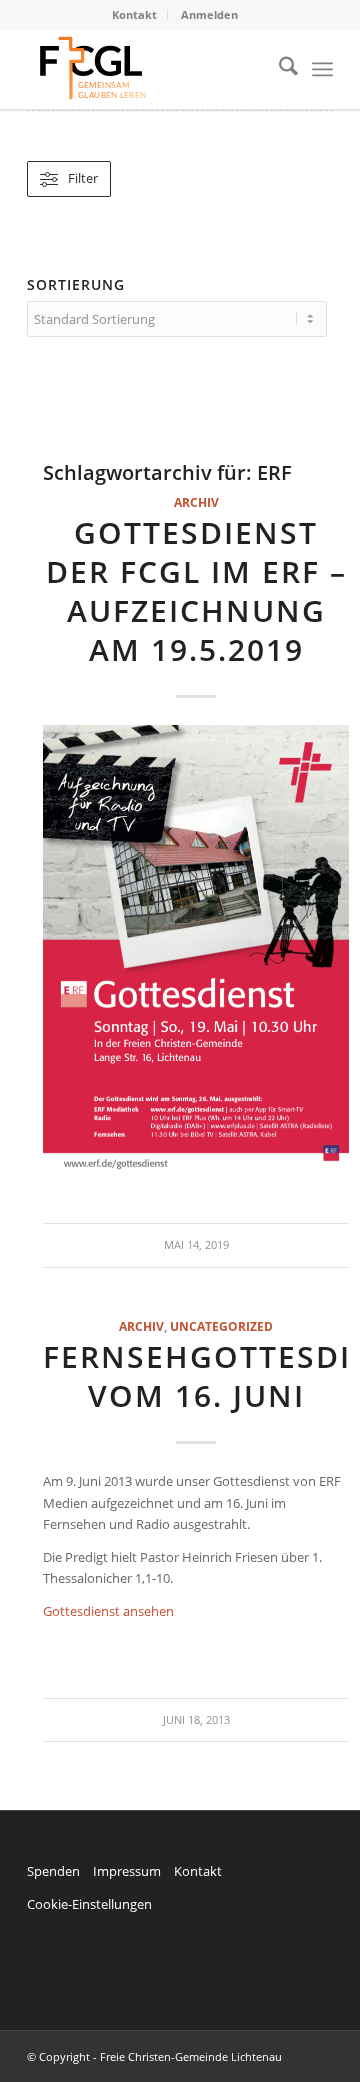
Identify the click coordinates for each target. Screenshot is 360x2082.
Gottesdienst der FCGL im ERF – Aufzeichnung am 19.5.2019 (196, 591)
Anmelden (209, 14)
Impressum (127, 1871)
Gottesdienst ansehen (108, 1611)
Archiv (196, 502)
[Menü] (322, 69)
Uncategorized (221, 1326)
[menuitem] (135, 15)
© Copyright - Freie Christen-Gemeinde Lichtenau (154, 2056)
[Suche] (278, 69)
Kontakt (134, 14)
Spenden (53, 1871)
